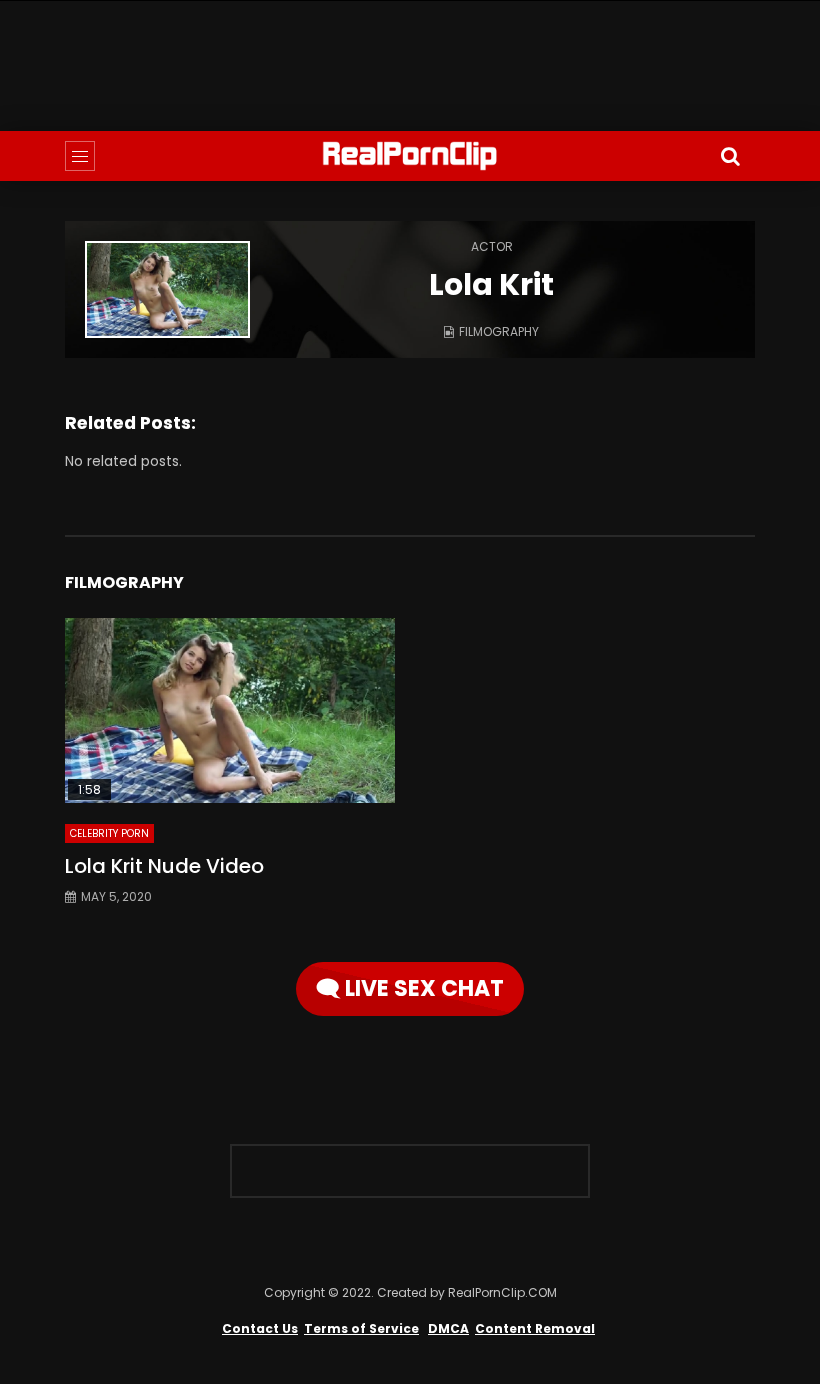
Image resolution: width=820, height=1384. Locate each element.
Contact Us (260, 1328)
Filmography (499, 331)
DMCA (448, 1328)
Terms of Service (361, 1328)
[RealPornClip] (410, 156)
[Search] (730, 156)
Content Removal (535, 1328)
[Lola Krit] (167, 289)
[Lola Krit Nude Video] (230, 711)
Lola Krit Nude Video (164, 866)
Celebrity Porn (109, 833)
